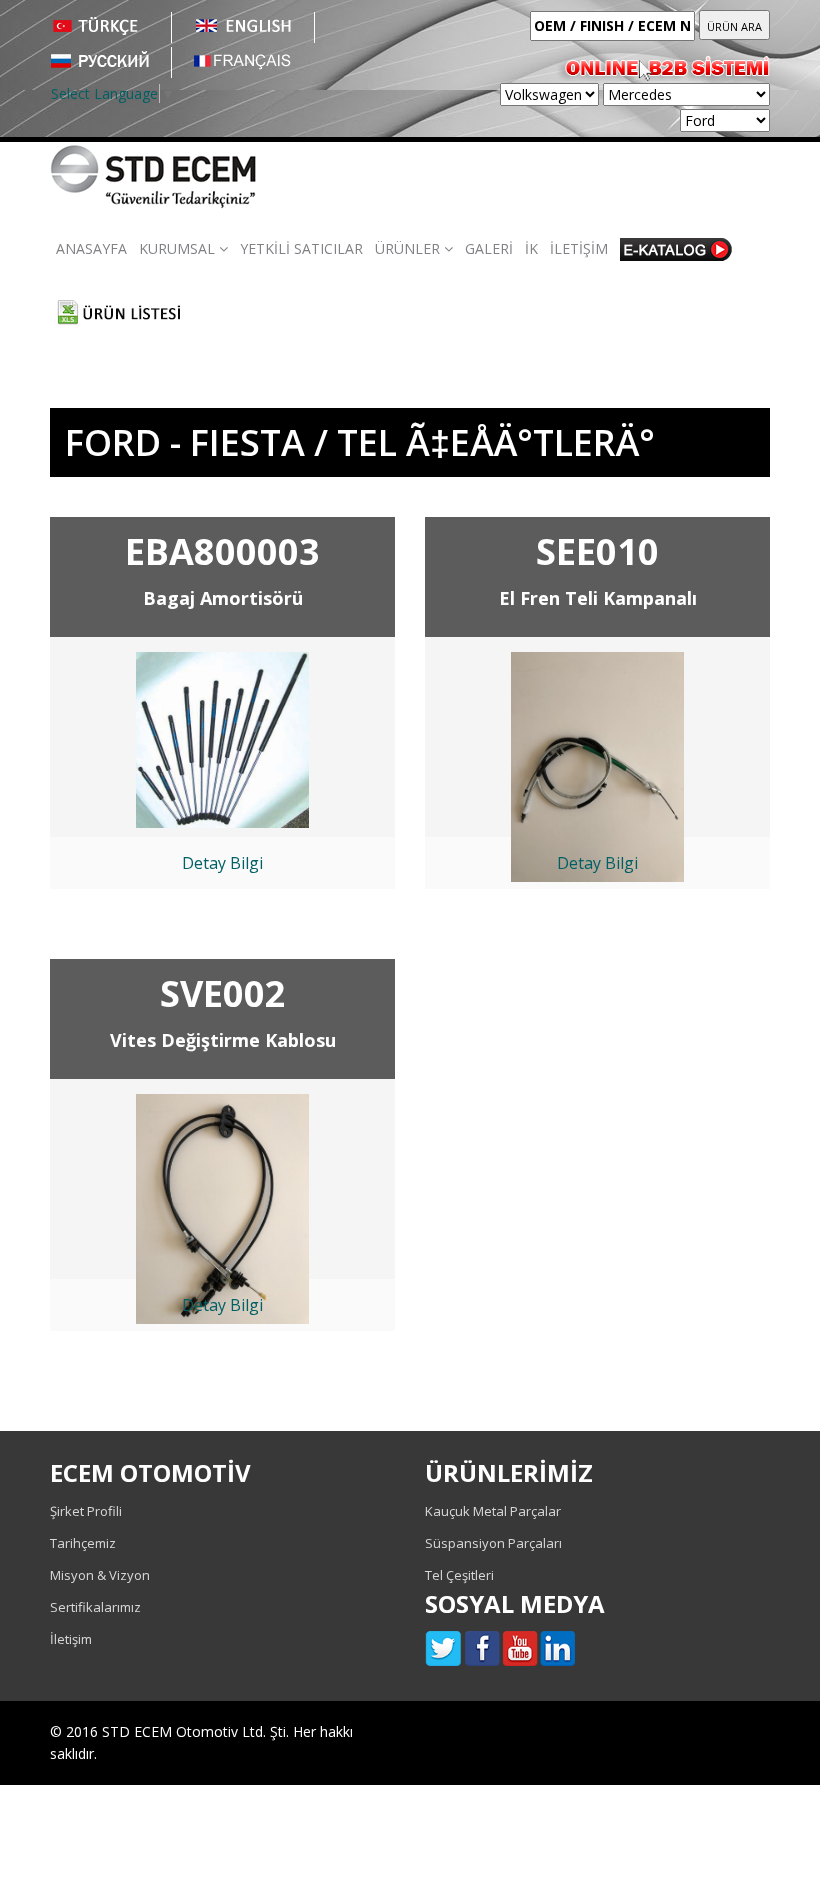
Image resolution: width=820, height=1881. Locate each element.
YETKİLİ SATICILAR (301, 248)
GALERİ (489, 248)
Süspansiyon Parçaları (493, 1543)
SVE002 (223, 993)
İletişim (71, 1639)
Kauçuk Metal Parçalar (493, 1511)
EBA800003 (222, 551)
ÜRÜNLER (409, 248)
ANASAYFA (91, 248)
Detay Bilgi (222, 863)
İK (531, 248)
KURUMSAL (179, 248)
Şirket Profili (86, 1511)
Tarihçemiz (83, 1543)
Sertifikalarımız (95, 1607)
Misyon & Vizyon (100, 1575)
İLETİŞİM (579, 248)
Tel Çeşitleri (459, 1575)
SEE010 (597, 551)
